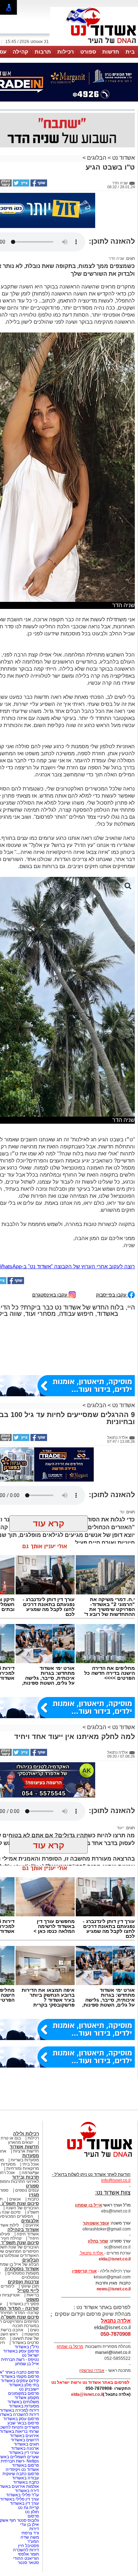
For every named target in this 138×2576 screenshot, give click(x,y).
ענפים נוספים (27, 2190)
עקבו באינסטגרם (50, 1295)
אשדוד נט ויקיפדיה (22, 2470)
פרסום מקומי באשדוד (20, 2376)
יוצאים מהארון (21, 2142)
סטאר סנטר (28, 2563)
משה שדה (30, 2537)
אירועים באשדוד (24, 2436)
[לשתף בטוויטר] (21, 185)
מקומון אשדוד (27, 2398)
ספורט (88, 52)
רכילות (66, 52)
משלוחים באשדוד (23, 2402)
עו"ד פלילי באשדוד (22, 2495)
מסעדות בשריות (25, 2160)
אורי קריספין (84, 2271)
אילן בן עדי (30, 2525)
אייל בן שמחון (27, 2364)
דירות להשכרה (26, 2550)
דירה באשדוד (27, 2491)
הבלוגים (97, 158)
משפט (33, 2299)
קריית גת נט (28, 2508)
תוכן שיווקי (30, 2286)
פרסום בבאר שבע (23, 2423)
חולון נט (31, 2512)
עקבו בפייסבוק (112, 1295)
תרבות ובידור (25, 2177)
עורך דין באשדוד (24, 2503)
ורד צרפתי (30, 2533)
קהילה (21, 52)
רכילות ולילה (26, 2134)
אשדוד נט (123, 158)
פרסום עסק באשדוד (21, 2351)
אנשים (15, 2199)
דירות (34, 2529)
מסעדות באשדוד (24, 2406)
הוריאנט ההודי (26, 2558)
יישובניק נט (28, 2389)
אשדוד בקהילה (23, 2230)
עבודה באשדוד (25, 2478)
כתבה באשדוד (25, 2482)
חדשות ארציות (26, 2151)
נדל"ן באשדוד (27, 2347)
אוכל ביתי (30, 2164)
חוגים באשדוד (26, 2444)
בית (130, 52)
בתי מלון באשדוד (24, 2385)
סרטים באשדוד (25, 2343)
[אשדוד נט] (90, 2159)
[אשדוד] (94, 45)
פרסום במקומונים (24, 2393)
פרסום (33, 2516)
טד (122, 1512)
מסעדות (31, 2156)
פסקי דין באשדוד (24, 2304)
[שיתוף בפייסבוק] (38, 185)
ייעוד (120, 1828)
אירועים (32, 2225)
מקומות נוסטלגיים (23, 2273)
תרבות (43, 52)
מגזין (34, 2195)
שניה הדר (116, 258)
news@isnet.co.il (114, 2289)
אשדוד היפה (27, 2234)
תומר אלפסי (28, 2554)
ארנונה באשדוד (25, 2448)
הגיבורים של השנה (22, 2208)
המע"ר (33, 2541)
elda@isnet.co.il (115, 2259)
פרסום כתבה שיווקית (20, 2474)
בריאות (33, 2295)
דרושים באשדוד (25, 2440)
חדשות (111, 52)
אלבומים (30, 2221)
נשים (34, 2330)
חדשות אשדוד (24, 2147)
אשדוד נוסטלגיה (22, 2269)
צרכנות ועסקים (23, 2282)
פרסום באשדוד (25, 2465)
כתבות (33, 2199)
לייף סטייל (28, 2291)
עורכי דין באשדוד (24, 2453)
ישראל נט (30, 2355)
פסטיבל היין (28, 2546)
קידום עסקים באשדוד (20, 2381)
